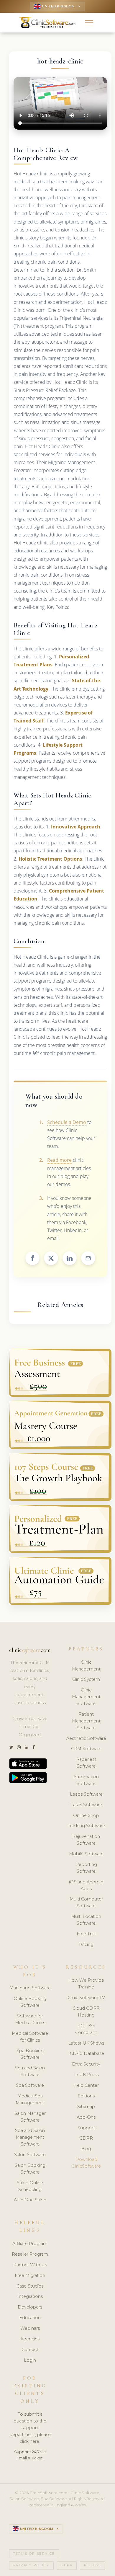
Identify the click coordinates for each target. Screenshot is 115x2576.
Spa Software (30, 2085)
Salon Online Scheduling (30, 2186)
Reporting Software (86, 1868)
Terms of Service (34, 2554)
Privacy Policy (31, 2565)
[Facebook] (34, 1747)
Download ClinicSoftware (86, 2163)
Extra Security (86, 2064)
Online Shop (86, 1815)
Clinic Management (86, 1666)
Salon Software (30, 2155)
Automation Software (86, 1780)
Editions (86, 2096)
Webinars (30, 2328)
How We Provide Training (86, 1984)
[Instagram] (19, 1747)
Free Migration (30, 2275)
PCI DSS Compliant (86, 2029)
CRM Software (86, 1749)
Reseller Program (30, 2254)
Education (30, 2318)
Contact (30, 2350)
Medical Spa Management (30, 2099)
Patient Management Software (86, 1721)
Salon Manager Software (30, 2117)
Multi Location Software (86, 1920)
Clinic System (86, 1679)
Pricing (86, 1944)
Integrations (30, 2296)
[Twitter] (11, 1747)
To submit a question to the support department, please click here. (30, 2428)
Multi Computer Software (86, 1902)
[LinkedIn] (27, 1747)
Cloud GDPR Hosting (86, 2012)
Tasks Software (86, 1805)
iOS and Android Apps (86, 1885)
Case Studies (30, 2286)
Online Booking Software (30, 2002)
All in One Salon (30, 2200)
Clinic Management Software (86, 1697)
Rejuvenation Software (86, 1840)
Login (30, 2360)
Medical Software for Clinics (30, 2037)
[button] (89, 23)
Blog (86, 2149)
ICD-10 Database (86, 2053)
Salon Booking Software (30, 2169)
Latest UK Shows (86, 2043)
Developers (30, 2307)
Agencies (30, 2339)
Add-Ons (86, 2117)
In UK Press (86, 2075)
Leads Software (86, 1794)
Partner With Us (30, 2265)
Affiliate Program (30, 2244)
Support (86, 2128)
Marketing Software (30, 1988)
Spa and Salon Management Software (30, 2137)
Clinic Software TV (86, 1998)
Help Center (86, 2085)
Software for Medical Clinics (30, 2019)
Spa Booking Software (30, 2054)
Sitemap (86, 2107)
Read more (59, 1160)
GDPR (86, 2138)
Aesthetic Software (86, 1738)
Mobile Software (86, 1854)
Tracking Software (86, 1826)
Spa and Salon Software (30, 2071)
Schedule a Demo (67, 1122)
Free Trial (86, 1934)
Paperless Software (86, 1763)
